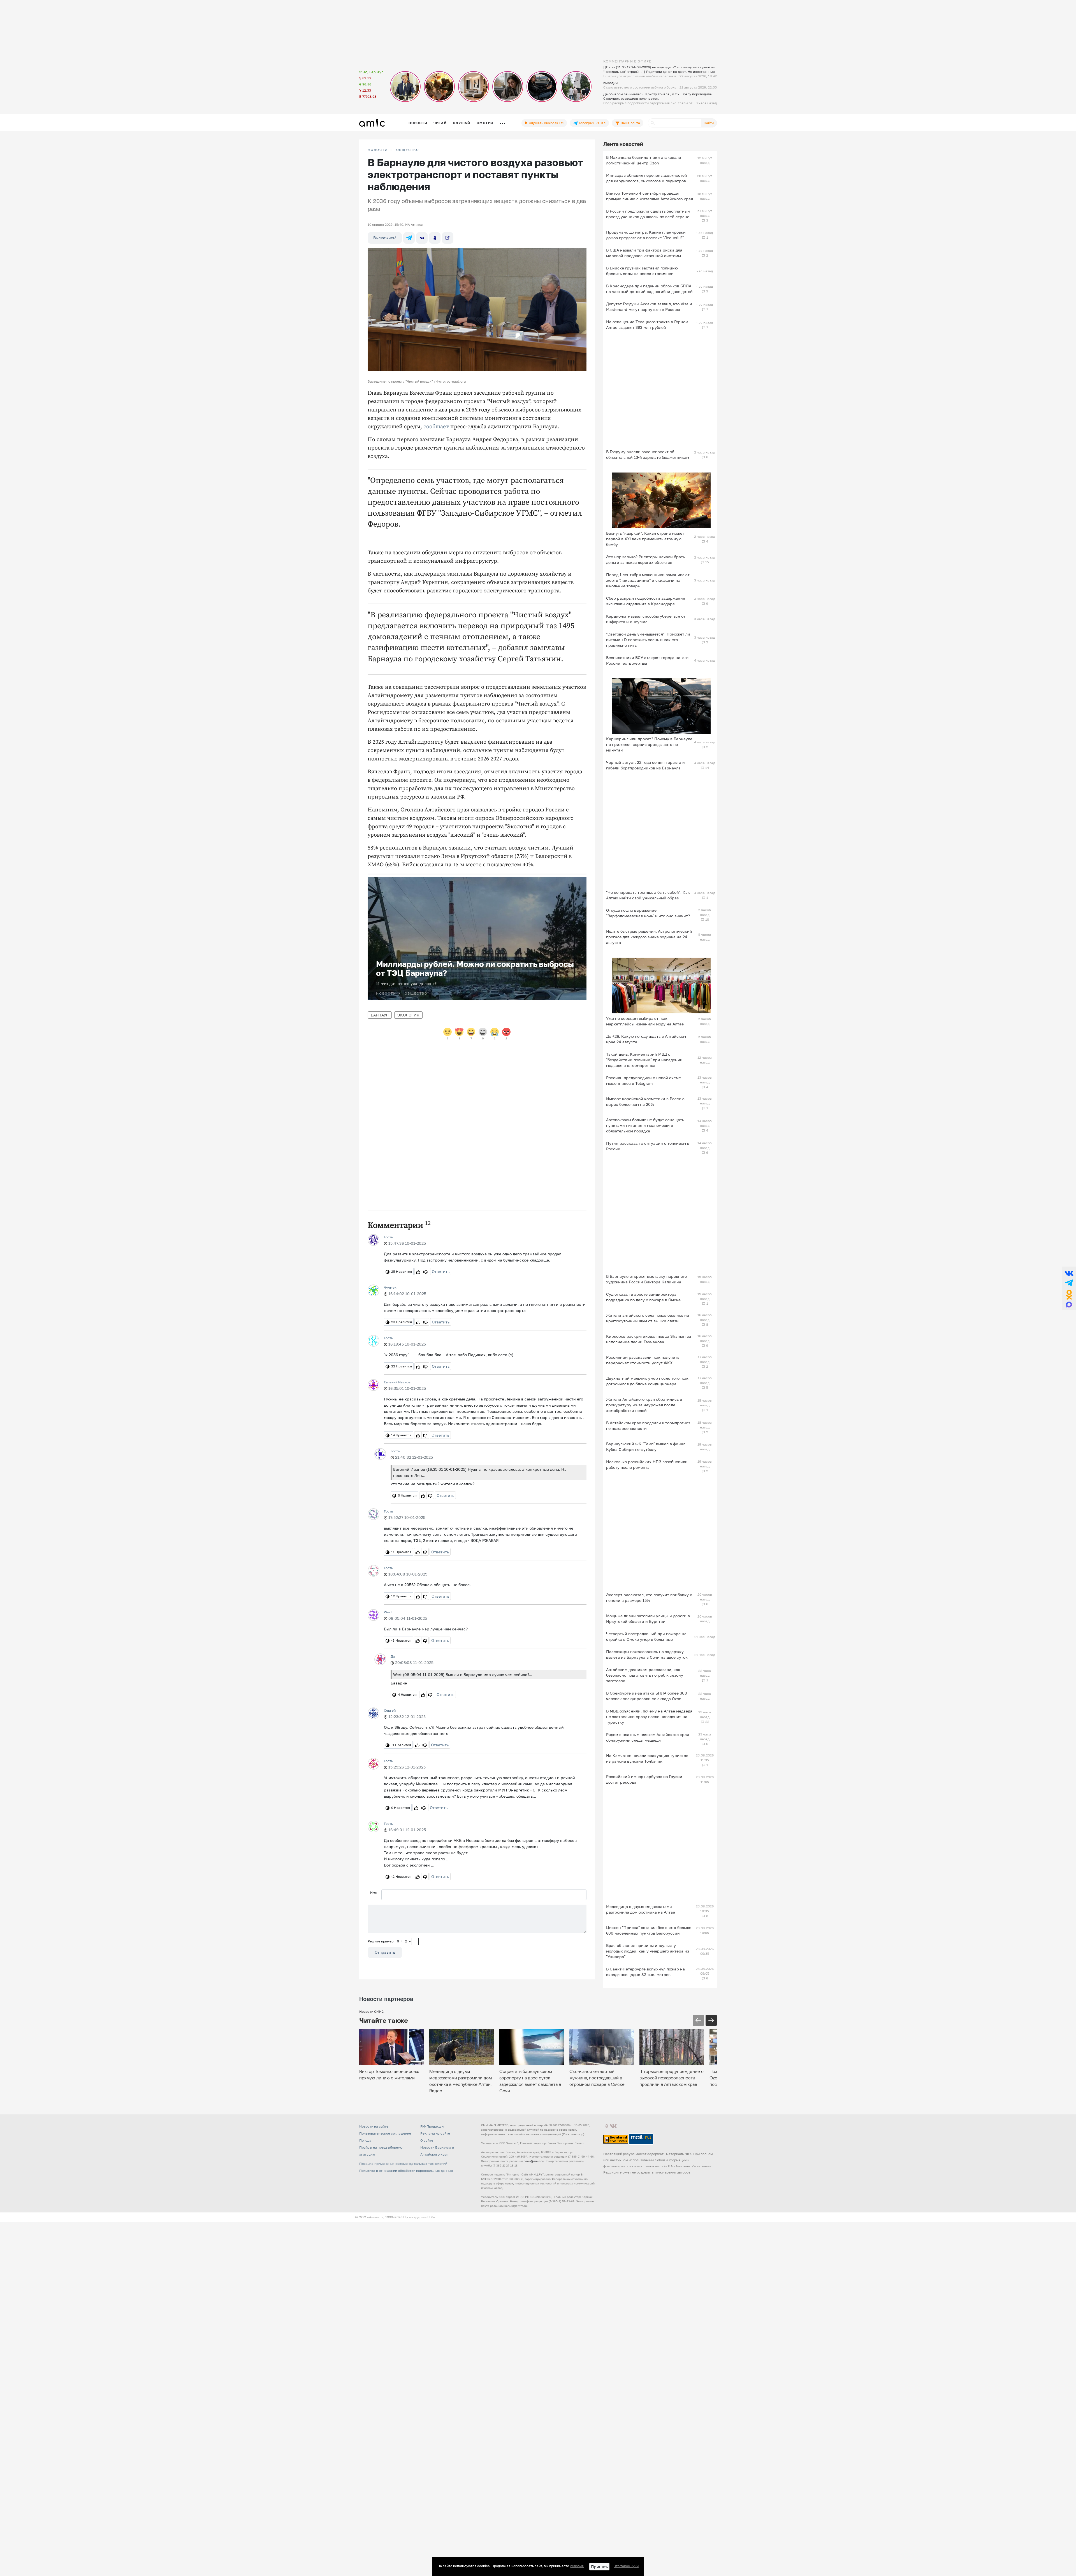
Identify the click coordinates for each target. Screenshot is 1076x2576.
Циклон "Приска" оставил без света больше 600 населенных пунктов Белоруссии (649, 1930)
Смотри (485, 123)
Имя (374, 1892)
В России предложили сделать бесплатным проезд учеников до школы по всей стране (648, 214)
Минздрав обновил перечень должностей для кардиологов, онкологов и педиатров (647, 178)
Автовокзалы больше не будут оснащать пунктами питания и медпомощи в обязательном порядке (645, 1125)
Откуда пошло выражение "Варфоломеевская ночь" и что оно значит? (648, 913)
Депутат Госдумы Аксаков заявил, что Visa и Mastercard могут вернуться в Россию (649, 307)
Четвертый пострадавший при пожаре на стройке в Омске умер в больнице (646, 1636)
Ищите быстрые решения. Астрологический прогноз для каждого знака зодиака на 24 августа (649, 937)
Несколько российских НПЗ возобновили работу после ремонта (647, 1464)
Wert (388, 1612)
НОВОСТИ (378, 150)
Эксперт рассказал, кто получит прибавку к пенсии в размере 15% (649, 1598)
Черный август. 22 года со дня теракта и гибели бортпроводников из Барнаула (645, 765)
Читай (440, 123)
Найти (709, 123)
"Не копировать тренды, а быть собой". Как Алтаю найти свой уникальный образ (648, 895)
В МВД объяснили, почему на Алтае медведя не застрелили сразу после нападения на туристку (649, 1717)
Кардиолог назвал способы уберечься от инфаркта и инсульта (646, 619)
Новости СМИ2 (371, 2011)
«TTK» (430, 2217)
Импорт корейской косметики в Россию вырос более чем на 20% (645, 1101)
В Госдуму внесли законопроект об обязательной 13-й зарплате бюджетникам (648, 454)
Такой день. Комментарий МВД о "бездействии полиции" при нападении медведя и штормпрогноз (644, 1060)
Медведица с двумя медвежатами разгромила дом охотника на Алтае (641, 1909)
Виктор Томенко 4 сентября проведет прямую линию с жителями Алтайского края (650, 196)
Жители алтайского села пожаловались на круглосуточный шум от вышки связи (648, 1318)
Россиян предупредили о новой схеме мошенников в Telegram (643, 1080)
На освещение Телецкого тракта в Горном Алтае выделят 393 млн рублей (647, 324)
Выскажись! (385, 238)
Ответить (441, 1271)
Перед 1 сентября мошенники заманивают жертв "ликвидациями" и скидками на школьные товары (648, 580)
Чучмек (390, 1287)
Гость (388, 1237)
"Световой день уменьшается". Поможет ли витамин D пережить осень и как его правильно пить (648, 640)
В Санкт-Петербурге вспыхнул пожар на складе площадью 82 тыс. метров (645, 1972)
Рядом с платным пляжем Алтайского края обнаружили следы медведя (648, 1737)
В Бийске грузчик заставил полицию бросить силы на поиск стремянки (642, 271)
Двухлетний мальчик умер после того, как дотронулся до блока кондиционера (647, 1381)
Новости (418, 123)
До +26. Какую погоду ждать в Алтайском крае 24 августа (646, 1039)
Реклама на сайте (435, 2133)
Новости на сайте (374, 2126)
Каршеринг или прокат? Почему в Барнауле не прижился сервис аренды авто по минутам (649, 744)
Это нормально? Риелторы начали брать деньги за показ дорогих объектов (645, 559)
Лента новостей (623, 144)
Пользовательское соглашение (385, 2133)
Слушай (462, 123)
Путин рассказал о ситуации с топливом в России (648, 1146)
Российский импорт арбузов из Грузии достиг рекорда (644, 1779)
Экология (408, 1015)
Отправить (385, 1952)
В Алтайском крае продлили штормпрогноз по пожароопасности (648, 1426)
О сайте (427, 2140)
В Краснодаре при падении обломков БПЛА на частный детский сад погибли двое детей (649, 289)
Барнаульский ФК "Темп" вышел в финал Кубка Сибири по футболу (646, 1447)
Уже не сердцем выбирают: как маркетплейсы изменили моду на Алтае (645, 1021)
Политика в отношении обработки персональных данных (406, 2171)
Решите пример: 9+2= (389, 1941)
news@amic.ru (534, 2161)
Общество (408, 150)
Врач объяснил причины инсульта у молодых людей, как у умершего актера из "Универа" (648, 1951)
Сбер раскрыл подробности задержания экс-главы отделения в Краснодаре (646, 601)
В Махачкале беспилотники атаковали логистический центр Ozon (644, 160)
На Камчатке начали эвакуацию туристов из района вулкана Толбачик (647, 1758)
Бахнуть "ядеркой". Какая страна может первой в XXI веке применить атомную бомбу (645, 539)
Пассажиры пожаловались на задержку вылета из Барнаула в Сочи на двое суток (647, 1654)
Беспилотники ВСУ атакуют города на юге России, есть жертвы (647, 660)
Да (393, 1656)
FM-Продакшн (432, 2126)
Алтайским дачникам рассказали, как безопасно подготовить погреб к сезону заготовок (645, 1675)
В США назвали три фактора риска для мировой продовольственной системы (644, 253)
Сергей (390, 1710)
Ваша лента (630, 123)
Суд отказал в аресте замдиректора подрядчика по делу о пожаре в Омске (643, 1297)
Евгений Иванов (397, 1382)
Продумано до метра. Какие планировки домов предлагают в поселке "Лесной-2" (646, 235)
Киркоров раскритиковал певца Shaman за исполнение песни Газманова (649, 1339)
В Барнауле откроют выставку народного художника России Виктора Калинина (646, 1279)
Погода (365, 2140)
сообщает (436, 427)
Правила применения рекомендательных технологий (403, 2164)
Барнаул (380, 1015)
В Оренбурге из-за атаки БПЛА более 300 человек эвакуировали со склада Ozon (647, 1696)
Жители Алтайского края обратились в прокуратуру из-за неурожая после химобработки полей (644, 1405)
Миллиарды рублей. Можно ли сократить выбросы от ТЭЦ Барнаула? (475, 968)
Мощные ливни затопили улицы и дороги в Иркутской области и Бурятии (648, 1619)
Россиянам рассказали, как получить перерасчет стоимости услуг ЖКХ (643, 1360)
